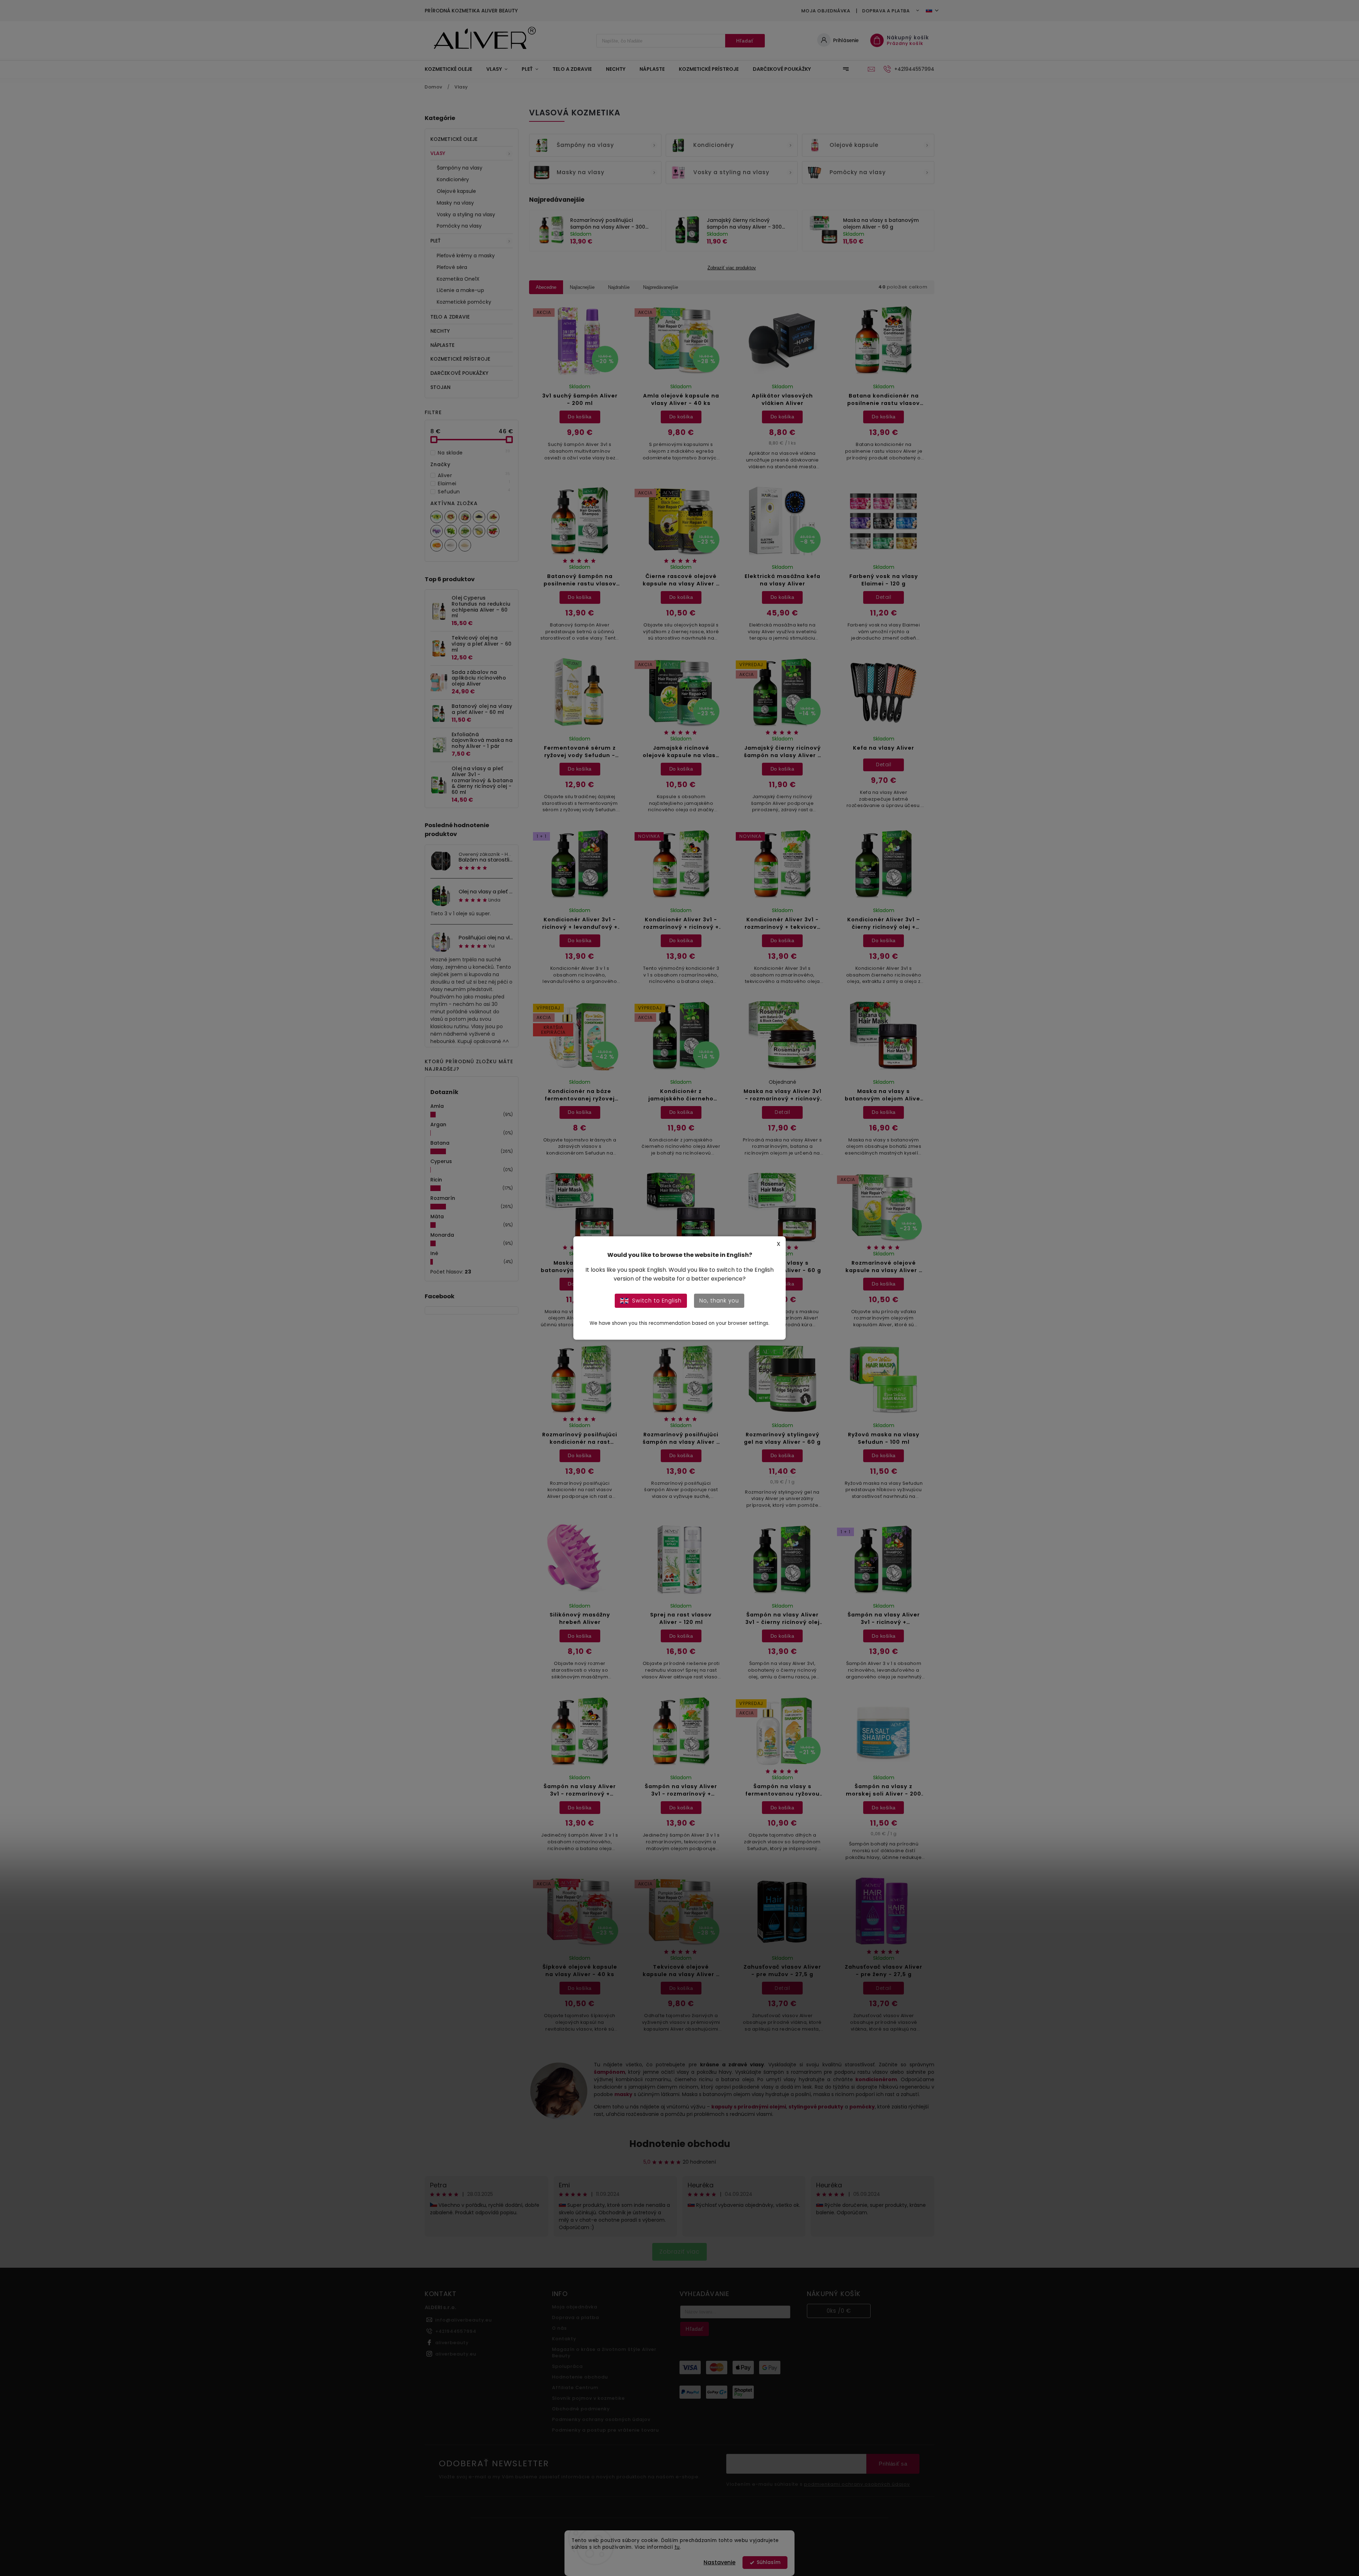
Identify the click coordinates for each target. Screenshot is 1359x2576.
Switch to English (657, 1301)
